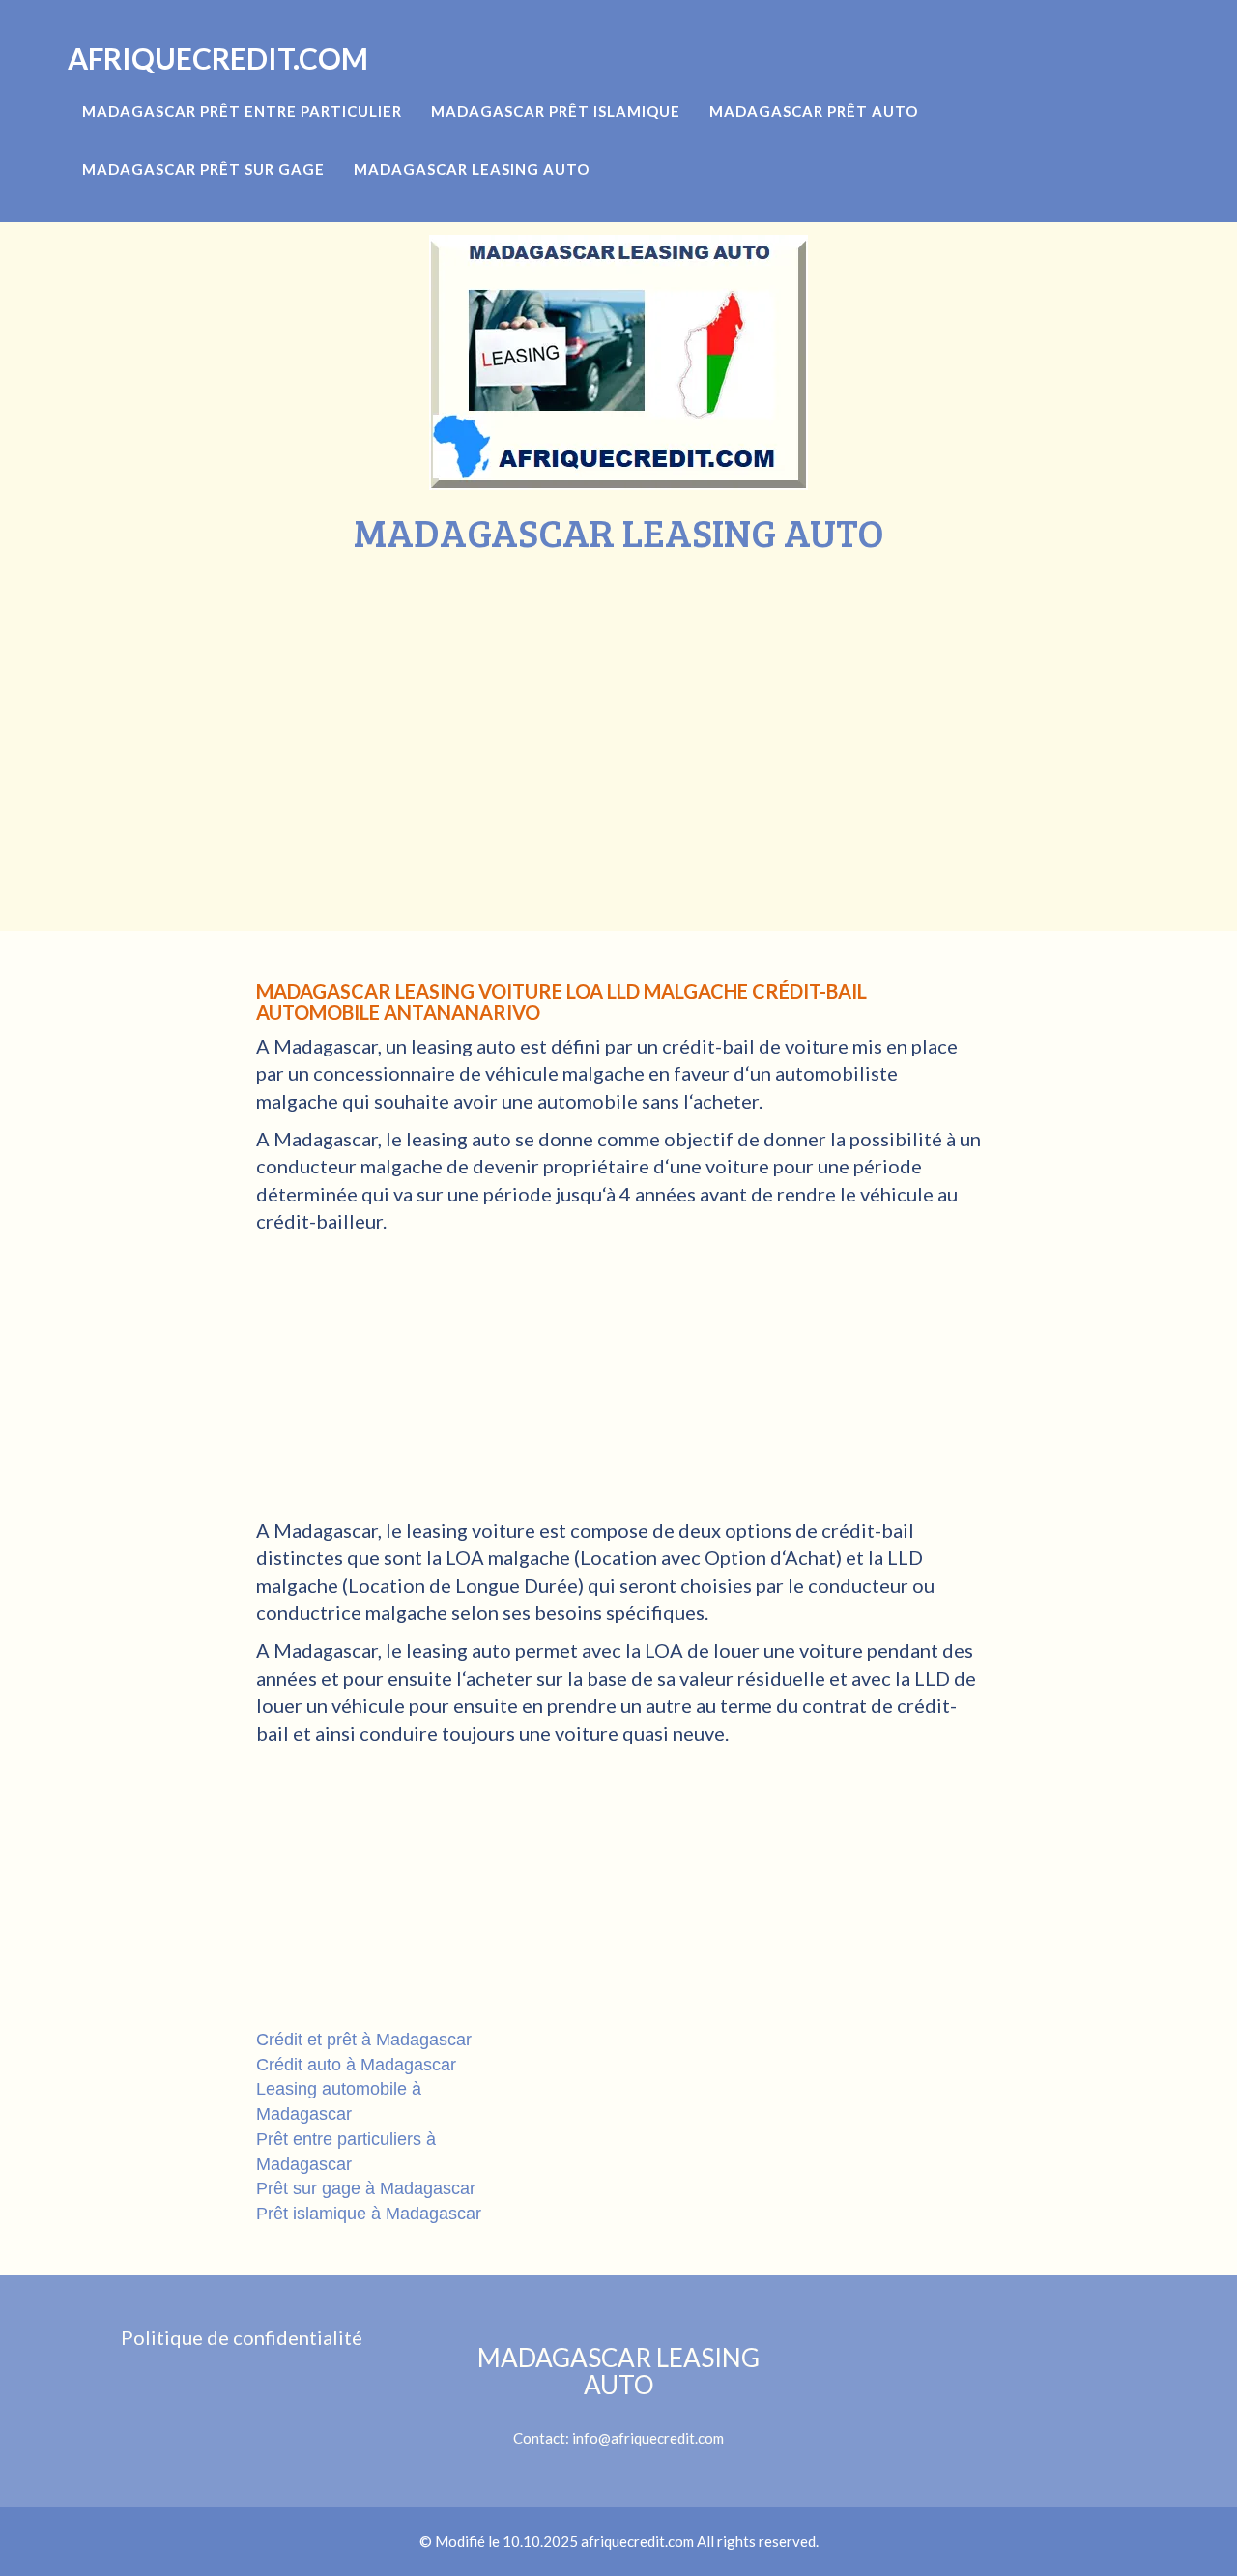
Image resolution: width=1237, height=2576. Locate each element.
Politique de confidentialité (242, 2337)
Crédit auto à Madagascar (356, 2065)
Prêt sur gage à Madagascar (366, 2188)
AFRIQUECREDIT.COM (218, 58)
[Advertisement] (618, 699)
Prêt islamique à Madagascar (369, 2214)
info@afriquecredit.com (648, 2438)
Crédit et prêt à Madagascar (364, 2040)
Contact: (618, 2395)
